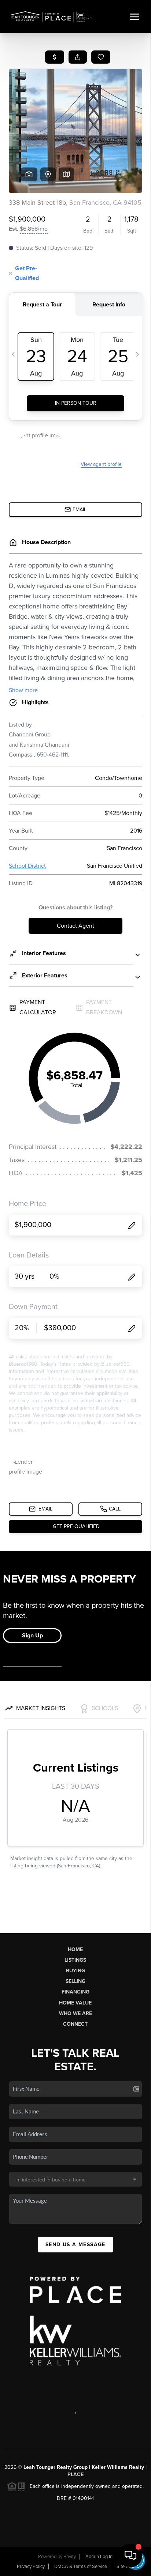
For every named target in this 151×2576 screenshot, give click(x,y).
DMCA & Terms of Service (81, 2566)
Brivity (70, 2557)
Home (75, 1949)
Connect (75, 2024)
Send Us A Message (75, 2245)
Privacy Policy (31, 2566)
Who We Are (75, 2013)
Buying (75, 1971)
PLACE (75, 2475)
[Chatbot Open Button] (130, 2556)
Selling (75, 1981)
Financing (75, 1992)
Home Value (75, 2003)
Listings (75, 1960)
